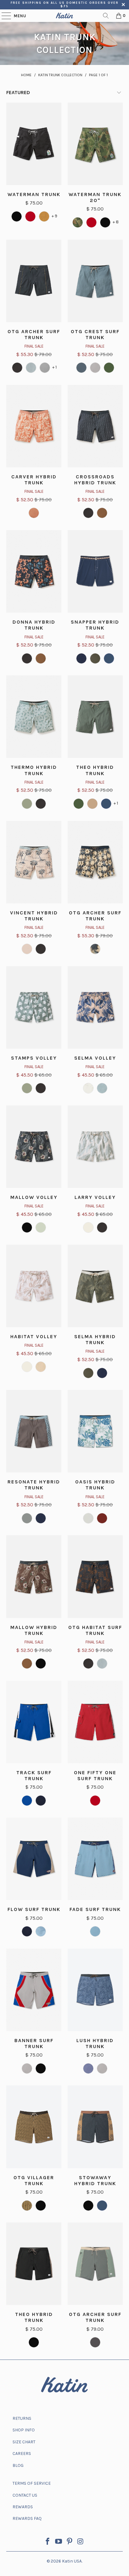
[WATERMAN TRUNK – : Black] (17, 216)
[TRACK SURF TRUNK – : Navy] (41, 1801)
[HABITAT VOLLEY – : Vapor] (27, 1367)
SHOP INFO (24, 2430)
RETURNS (22, 2418)
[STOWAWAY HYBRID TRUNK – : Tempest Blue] (102, 2206)
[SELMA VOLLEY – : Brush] (88, 1088)
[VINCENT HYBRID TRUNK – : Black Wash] (41, 949)
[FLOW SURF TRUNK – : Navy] (27, 1931)
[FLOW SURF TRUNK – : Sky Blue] (41, 1931)
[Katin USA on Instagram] (80, 2542)
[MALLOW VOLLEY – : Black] (27, 1227)
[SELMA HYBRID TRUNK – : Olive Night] (88, 1373)
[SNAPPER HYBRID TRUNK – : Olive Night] (95, 658)
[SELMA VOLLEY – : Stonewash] (102, 1088)
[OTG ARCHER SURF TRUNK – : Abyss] (31, 368)
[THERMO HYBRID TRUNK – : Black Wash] (41, 804)
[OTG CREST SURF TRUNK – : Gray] (95, 368)
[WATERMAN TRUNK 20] (78, 222)
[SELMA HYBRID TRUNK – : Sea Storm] (102, 1373)
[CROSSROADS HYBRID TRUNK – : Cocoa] (102, 513)
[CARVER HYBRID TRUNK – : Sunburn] (34, 513)
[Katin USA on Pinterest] (70, 2542)
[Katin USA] (64, 16)
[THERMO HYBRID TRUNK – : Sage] (27, 804)
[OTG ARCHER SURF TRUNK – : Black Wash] (17, 368)
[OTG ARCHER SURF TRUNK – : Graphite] (95, 2342)
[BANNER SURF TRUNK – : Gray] (27, 2068)
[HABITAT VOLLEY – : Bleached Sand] (41, 1367)
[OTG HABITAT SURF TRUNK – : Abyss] (102, 1663)
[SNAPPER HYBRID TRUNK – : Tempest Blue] (109, 658)
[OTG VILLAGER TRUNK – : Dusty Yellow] (27, 2206)
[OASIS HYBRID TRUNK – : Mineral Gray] (88, 1518)
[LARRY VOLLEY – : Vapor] (88, 1227)
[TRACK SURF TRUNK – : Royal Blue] (27, 1801)
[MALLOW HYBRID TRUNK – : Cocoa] (27, 1663)
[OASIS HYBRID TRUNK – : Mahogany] (102, 1518)
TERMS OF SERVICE (32, 2483)
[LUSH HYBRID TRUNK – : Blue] (88, 2068)
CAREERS (22, 2454)
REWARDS (23, 2507)
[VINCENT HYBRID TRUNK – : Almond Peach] (27, 949)
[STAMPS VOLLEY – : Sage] (27, 1088)
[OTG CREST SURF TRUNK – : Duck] (109, 368)
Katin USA (72, 2561)
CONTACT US (25, 2495)
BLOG (18, 2465)
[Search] (106, 16)
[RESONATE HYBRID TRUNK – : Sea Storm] (41, 1518)
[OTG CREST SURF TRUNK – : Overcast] (81, 368)
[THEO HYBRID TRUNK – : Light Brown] (92, 804)
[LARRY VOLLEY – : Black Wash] (102, 1227)
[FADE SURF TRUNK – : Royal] (95, 1931)
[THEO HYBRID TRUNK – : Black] (34, 2342)
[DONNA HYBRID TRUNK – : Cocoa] (41, 658)
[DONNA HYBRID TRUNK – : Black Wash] (27, 658)
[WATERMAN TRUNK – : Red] (30, 216)
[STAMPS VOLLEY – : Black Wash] (41, 1088)
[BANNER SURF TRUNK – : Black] (41, 2068)
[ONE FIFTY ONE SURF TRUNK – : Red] (95, 1801)
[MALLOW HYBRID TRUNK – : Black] (41, 1663)
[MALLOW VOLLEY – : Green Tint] (41, 1227)
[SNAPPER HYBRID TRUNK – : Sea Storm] (81, 658)
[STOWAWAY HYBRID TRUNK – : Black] (88, 2206)
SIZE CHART (24, 2442)
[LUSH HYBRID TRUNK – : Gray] (102, 2068)
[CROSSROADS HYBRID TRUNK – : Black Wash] (88, 513)
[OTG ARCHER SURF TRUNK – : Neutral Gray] (45, 368)
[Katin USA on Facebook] (48, 2542)
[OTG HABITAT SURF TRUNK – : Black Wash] (88, 1663)
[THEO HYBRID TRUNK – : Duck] (79, 804)
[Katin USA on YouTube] (59, 2542)
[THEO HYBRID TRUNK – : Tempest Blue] (106, 804)
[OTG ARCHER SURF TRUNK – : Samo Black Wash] (95, 949)
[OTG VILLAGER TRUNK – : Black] (41, 2206)
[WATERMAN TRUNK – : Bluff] (44, 216)
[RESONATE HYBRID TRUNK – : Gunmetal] (27, 1518)
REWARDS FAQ (27, 2518)
